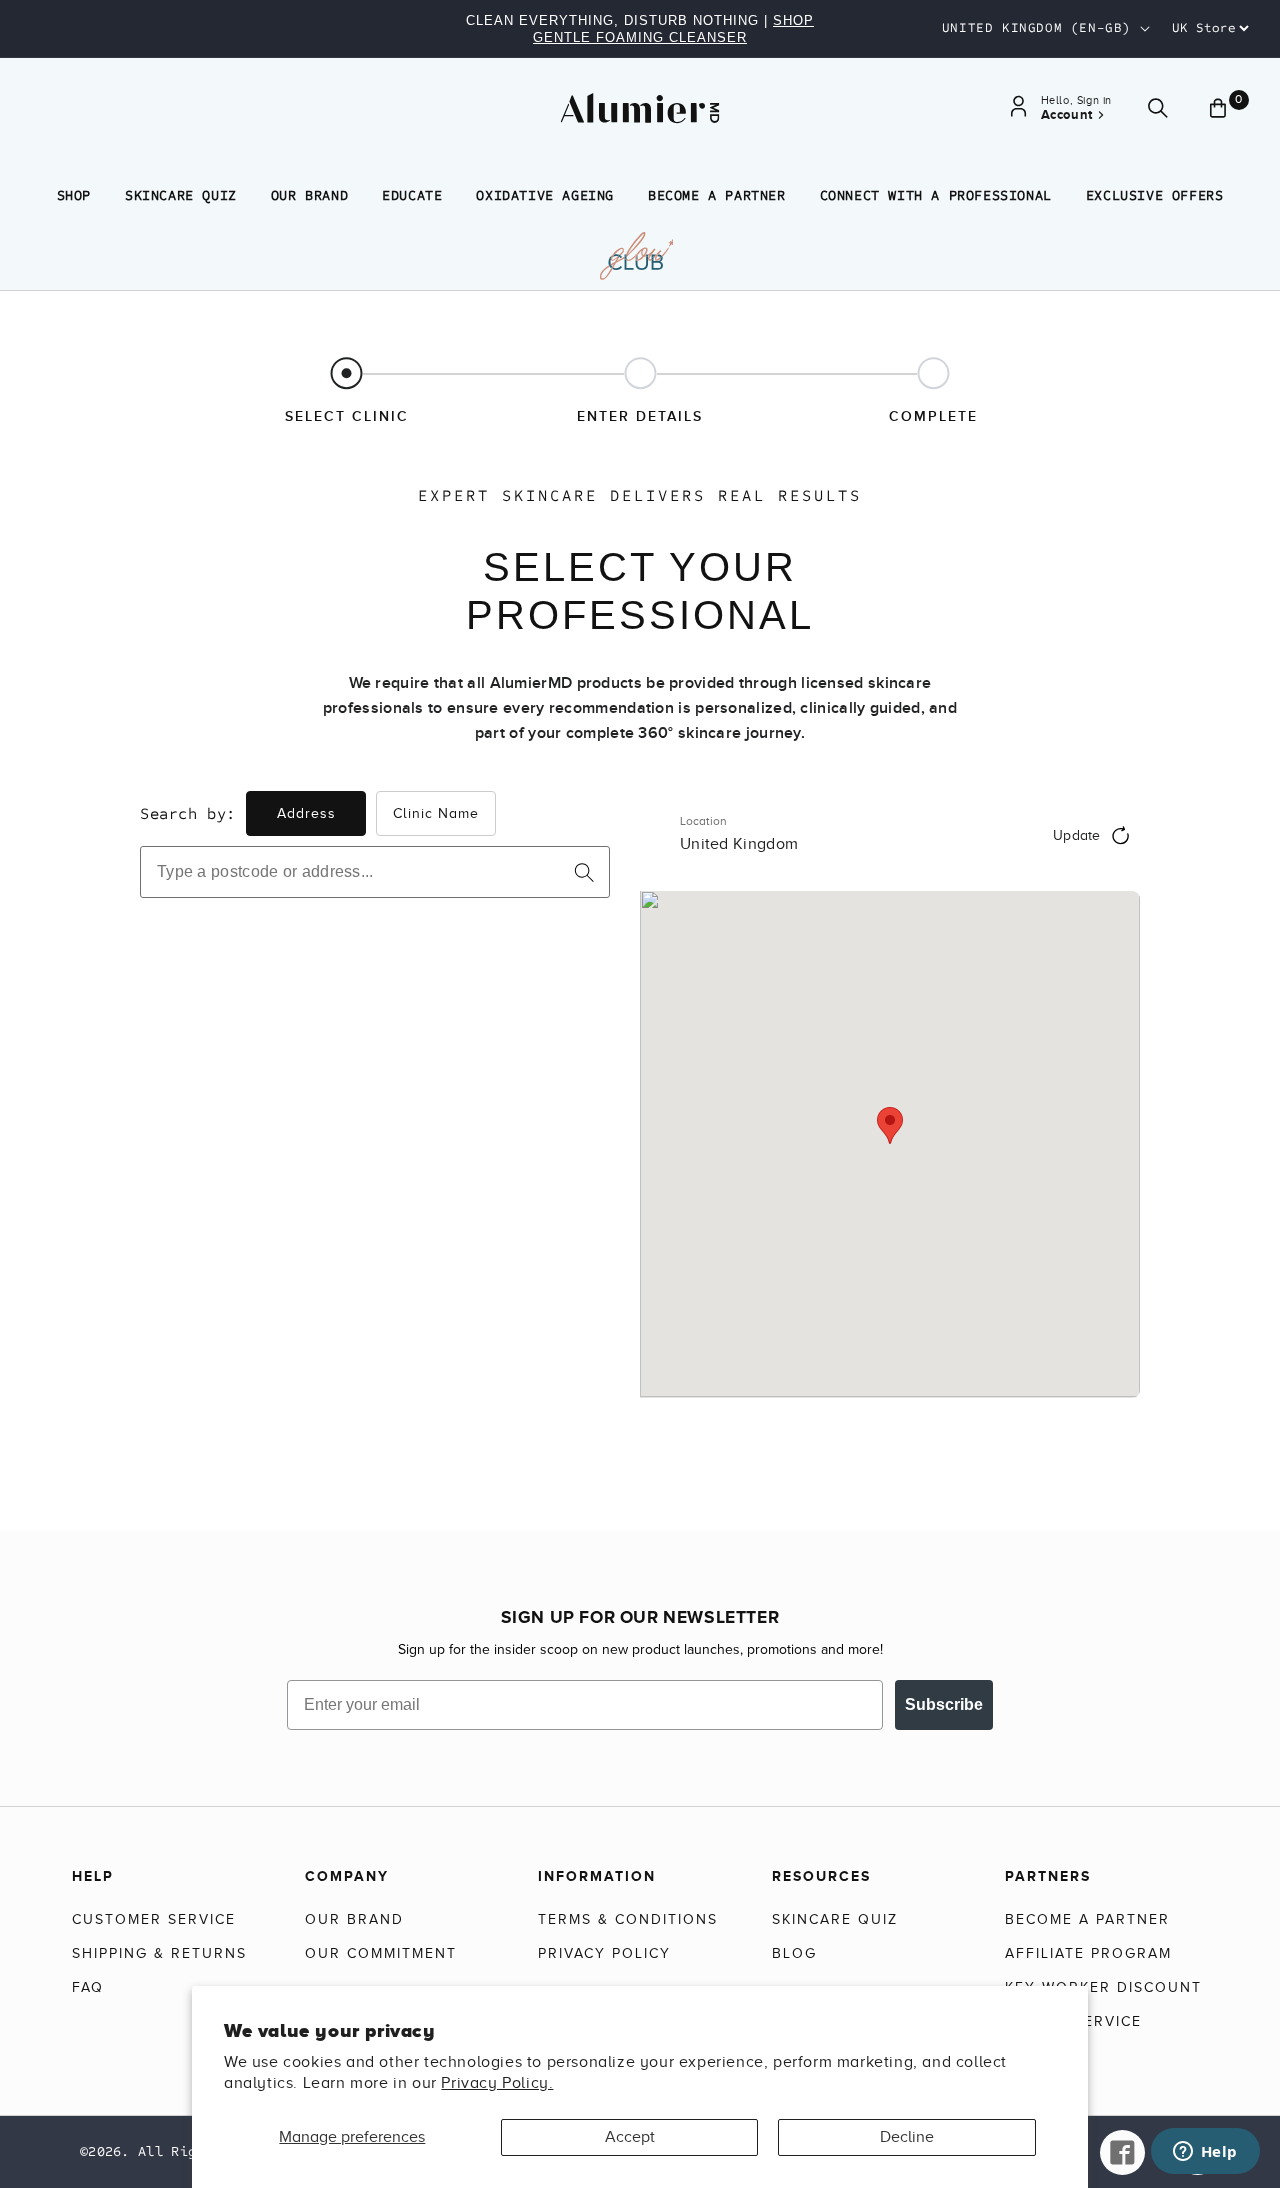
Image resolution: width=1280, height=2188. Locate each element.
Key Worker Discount (1103, 1987)
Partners (1048, 1876)
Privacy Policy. (497, 2083)
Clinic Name (436, 813)
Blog (794, 1953)
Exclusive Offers (1155, 195)
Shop (74, 195)
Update (1077, 835)
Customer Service (154, 1919)
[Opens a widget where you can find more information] (1205, 2153)
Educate (412, 195)
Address (306, 813)
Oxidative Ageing (545, 195)
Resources (821, 1876)
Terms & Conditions (628, 1919)
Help (93, 1876)
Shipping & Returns (159, 1953)
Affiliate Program (1088, 1953)
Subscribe (944, 1704)
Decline (907, 2137)
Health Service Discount (1073, 2033)
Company (347, 1876)
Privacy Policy (604, 1953)
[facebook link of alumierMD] (1122, 2152)
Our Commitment (381, 1953)
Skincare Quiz (181, 195)
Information (597, 1876)
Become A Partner (717, 195)
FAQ (88, 1987)
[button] (1158, 108)
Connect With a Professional (936, 195)
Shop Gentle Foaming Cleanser (673, 29)
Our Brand (309, 195)
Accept (630, 2137)
